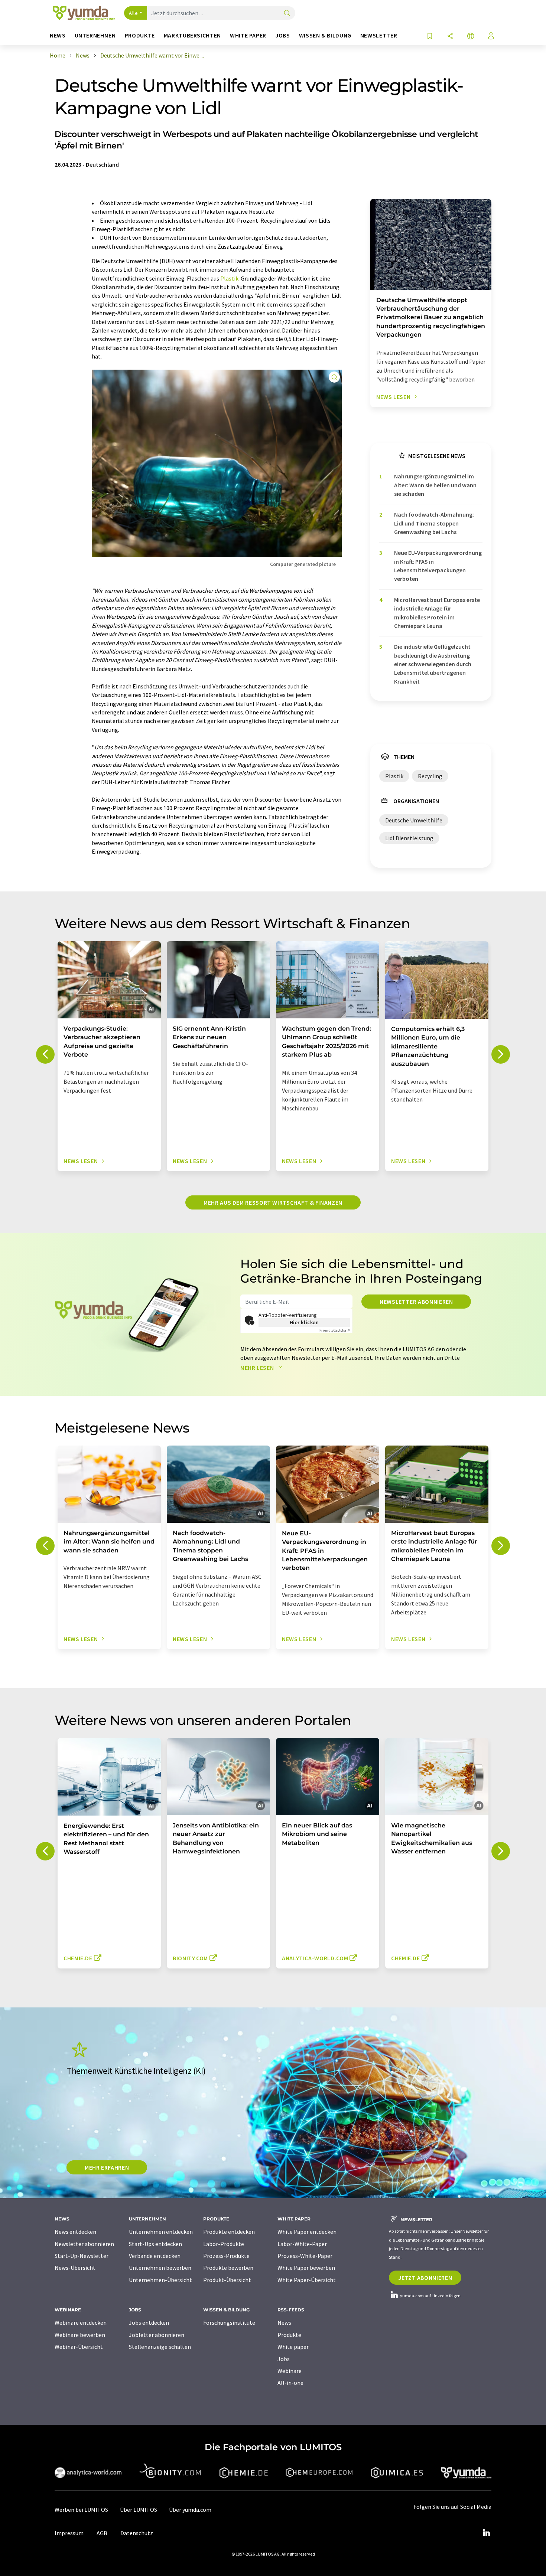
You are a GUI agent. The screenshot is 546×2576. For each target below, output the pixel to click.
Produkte (289, 2335)
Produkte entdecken (229, 2232)
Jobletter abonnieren (157, 2335)
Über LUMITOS (139, 2510)
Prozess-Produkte (226, 2256)
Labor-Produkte (224, 2244)
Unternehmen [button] (95, 35)
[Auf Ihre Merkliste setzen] (430, 37)
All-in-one (290, 2383)
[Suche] (287, 14)
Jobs (284, 2359)
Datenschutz (137, 2533)
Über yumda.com (190, 2510)
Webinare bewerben (80, 2335)
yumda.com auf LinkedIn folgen (430, 2296)
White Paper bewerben (306, 2268)
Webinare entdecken (81, 2323)
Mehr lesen (258, 1368)
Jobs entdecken (149, 2323)
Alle (133, 13)
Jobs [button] (283, 35)
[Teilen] (450, 37)
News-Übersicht (75, 2268)
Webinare (290, 2371)
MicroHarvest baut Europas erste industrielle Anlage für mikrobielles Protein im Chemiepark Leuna (437, 613)
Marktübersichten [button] (192, 35)
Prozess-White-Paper (305, 2256)
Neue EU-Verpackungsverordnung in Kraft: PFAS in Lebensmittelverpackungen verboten (438, 566)
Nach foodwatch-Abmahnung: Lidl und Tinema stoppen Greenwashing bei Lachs (434, 523)
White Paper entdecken (307, 2232)
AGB (102, 2533)
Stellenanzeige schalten (160, 2347)
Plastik (229, 278)
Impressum (69, 2533)
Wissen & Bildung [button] (325, 35)
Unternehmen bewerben (160, 2268)
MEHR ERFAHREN (107, 2167)
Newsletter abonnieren (416, 1302)
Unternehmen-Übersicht (160, 2280)
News (284, 2323)
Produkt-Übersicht (227, 2280)
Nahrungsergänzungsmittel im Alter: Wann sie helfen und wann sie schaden (435, 485)
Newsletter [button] (379, 35)
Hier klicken (304, 1322)
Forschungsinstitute (229, 2323)
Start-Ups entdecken (155, 2244)
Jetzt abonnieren (425, 2278)
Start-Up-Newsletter (82, 2256)
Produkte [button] (140, 35)
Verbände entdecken (155, 2256)
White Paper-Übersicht (307, 2280)
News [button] (58, 35)
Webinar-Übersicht (79, 2347)
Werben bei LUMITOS (81, 2510)
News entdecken (75, 2232)
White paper (293, 2347)
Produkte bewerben (228, 2268)
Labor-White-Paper (302, 2244)
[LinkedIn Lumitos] (486, 2533)
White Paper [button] (248, 35)
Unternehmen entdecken (161, 2232)
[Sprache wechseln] (471, 37)
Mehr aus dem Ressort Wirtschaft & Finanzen (273, 1202)
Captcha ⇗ (335, 1330)
